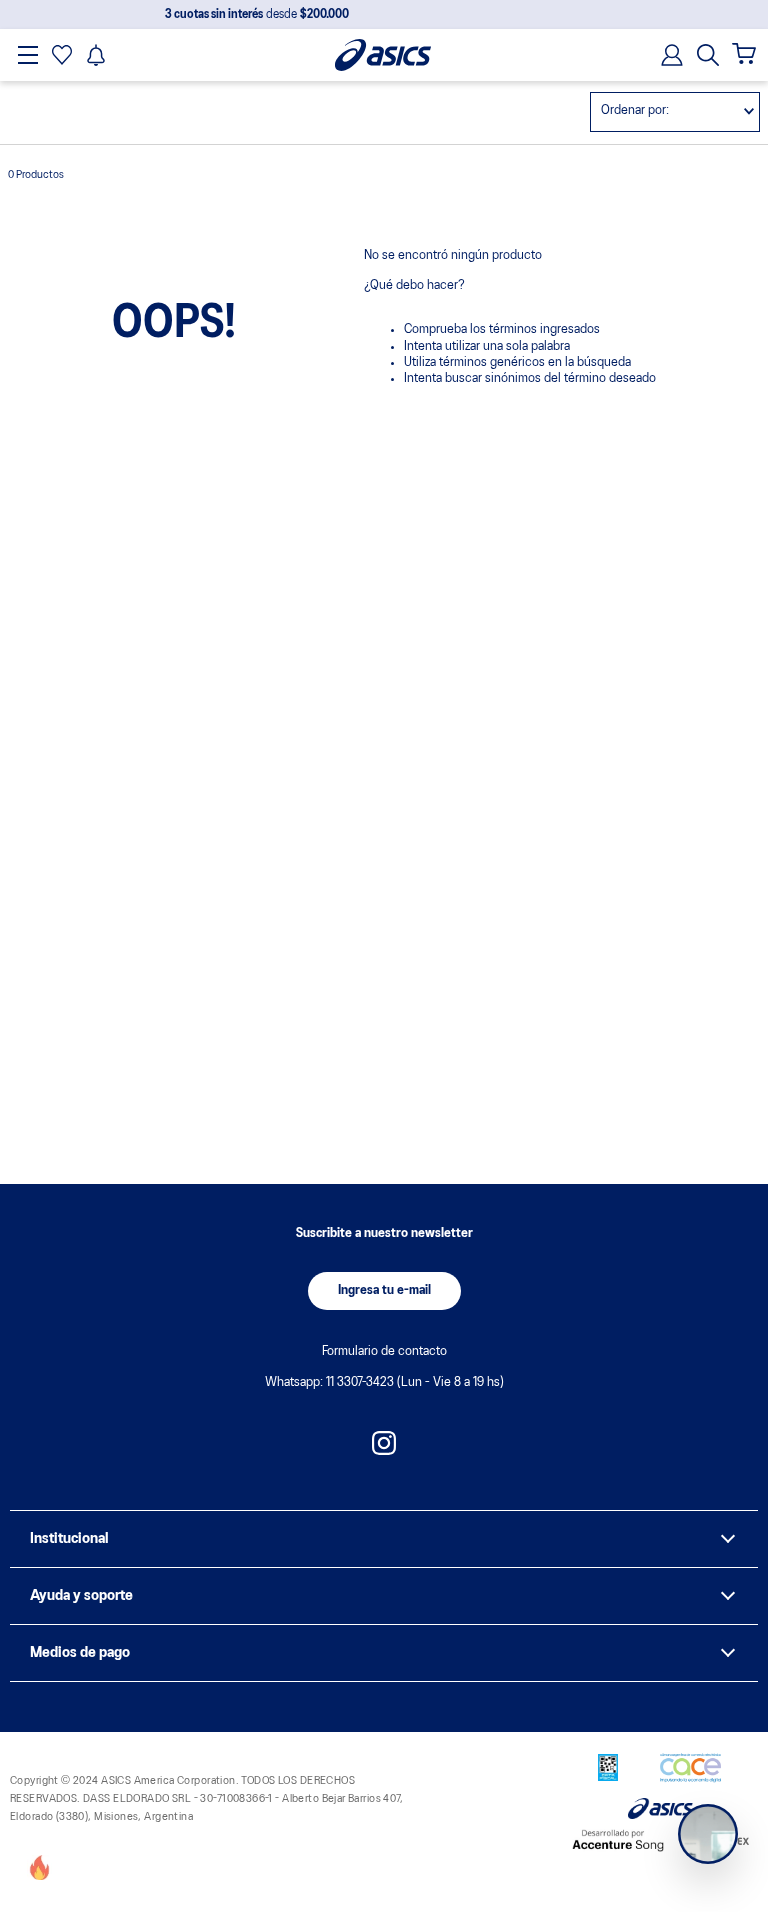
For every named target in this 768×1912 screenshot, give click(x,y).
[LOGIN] (666, 55)
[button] (708, 55)
